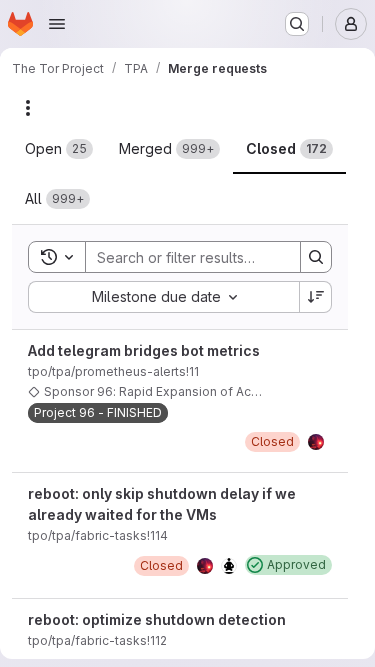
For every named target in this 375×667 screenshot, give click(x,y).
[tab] (59, 149)
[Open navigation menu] (57, 24)
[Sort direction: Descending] (316, 297)
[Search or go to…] (297, 24)
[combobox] (163, 297)
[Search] (316, 257)
